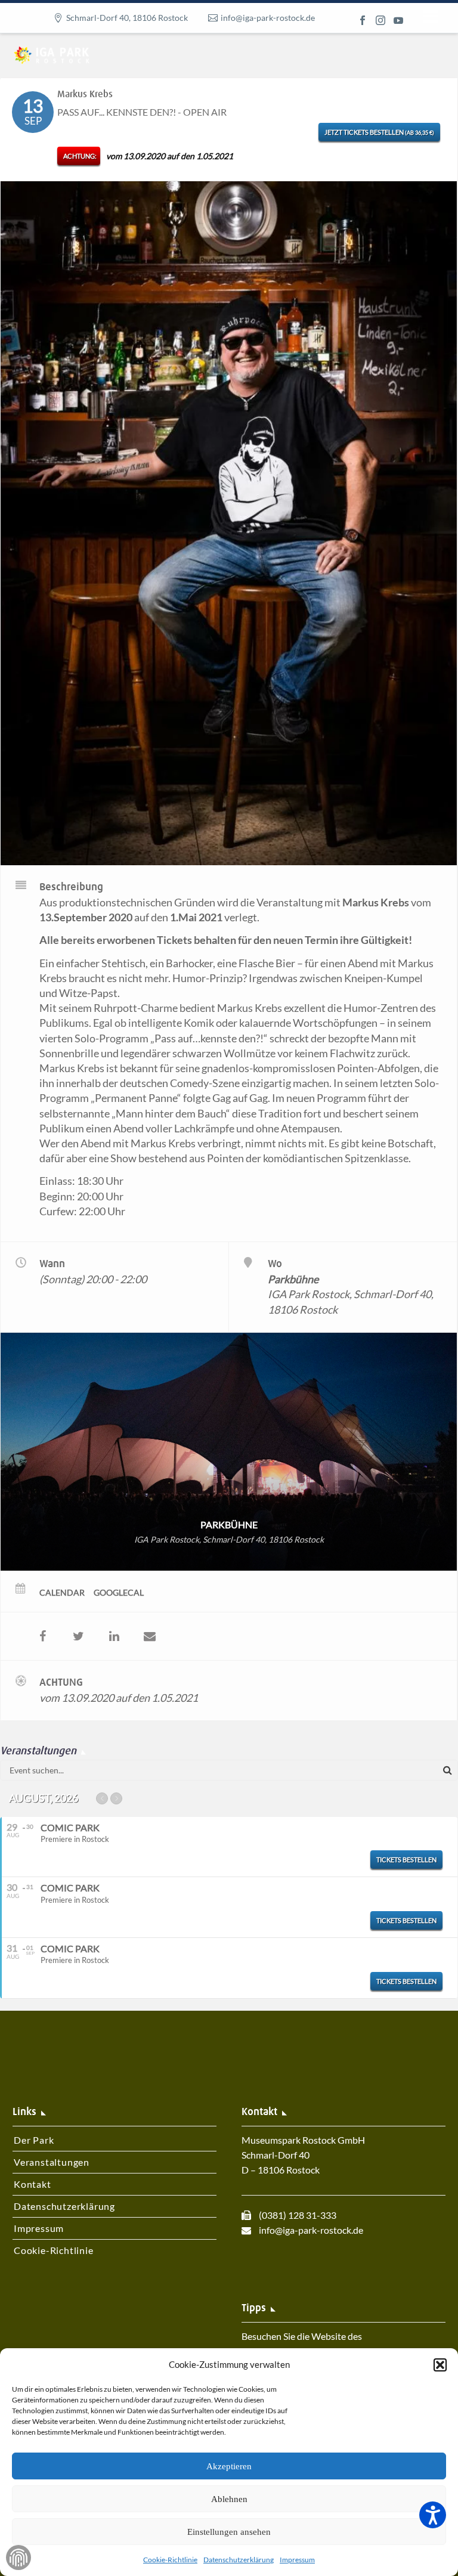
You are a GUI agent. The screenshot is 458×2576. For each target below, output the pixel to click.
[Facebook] (363, 20)
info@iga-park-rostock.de (268, 18)
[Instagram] (380, 20)
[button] (440, 2365)
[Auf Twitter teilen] (78, 1636)
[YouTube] (398, 20)
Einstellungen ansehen (229, 2532)
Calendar (62, 1592)
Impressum (297, 2560)
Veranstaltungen (52, 2162)
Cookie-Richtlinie (170, 2560)
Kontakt (33, 2184)
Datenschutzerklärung (239, 2560)
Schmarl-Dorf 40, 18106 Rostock (127, 18)
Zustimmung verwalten (18, 2558)
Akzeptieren (229, 2466)
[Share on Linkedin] (114, 1636)
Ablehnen (229, 2499)
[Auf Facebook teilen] (42, 1636)
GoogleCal (119, 1592)
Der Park (34, 2140)
